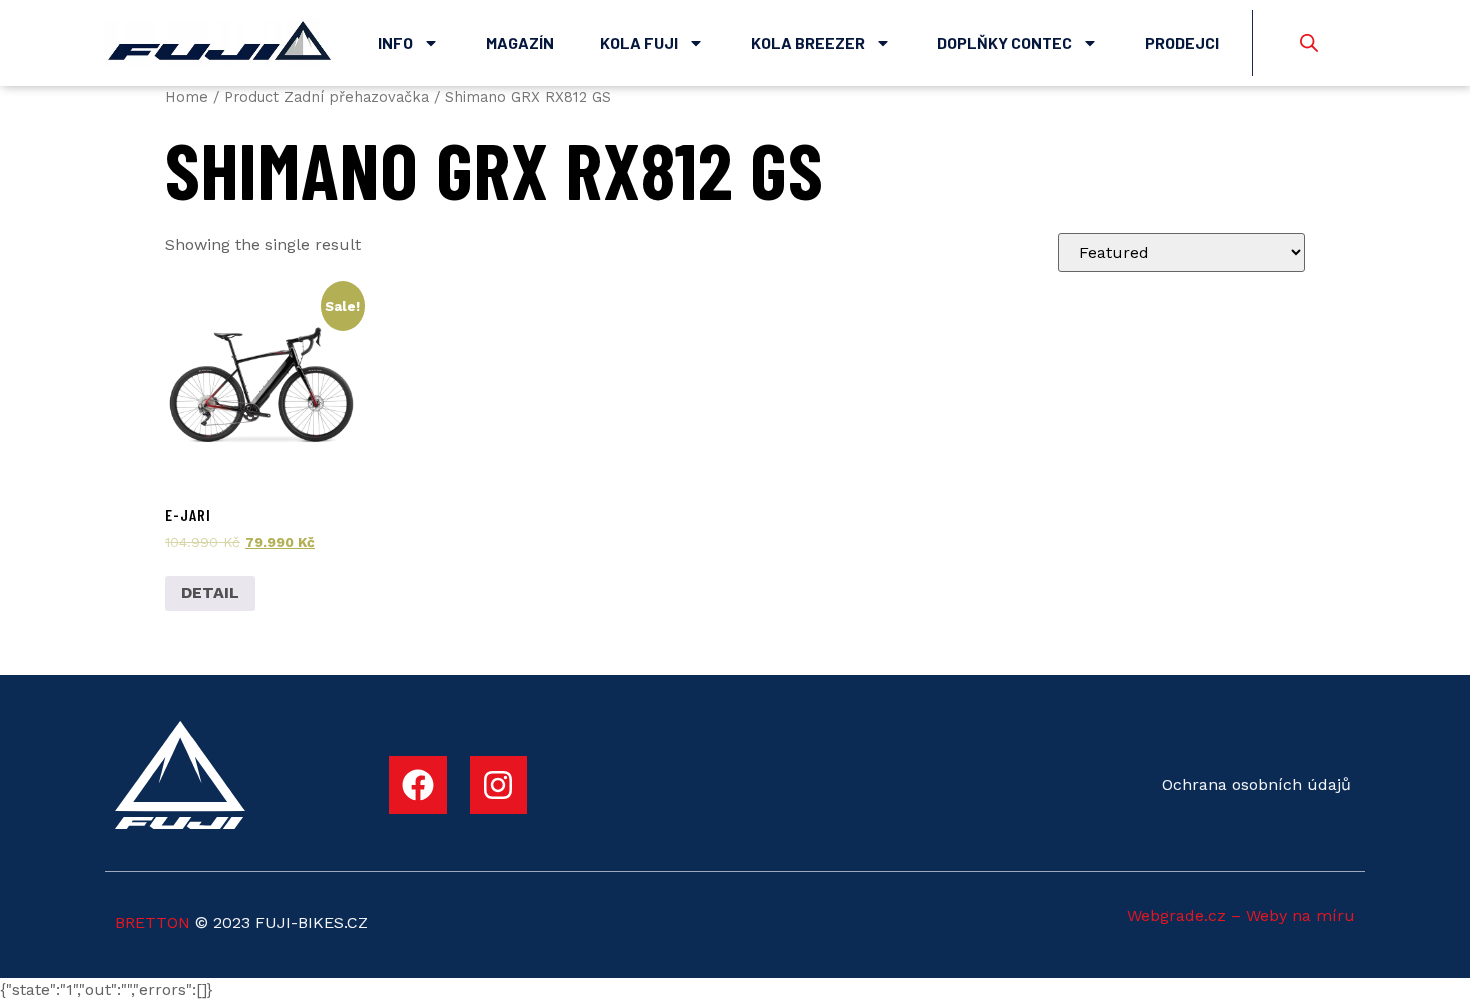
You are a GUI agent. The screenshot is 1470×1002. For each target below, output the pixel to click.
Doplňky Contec (1004, 42)
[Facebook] (418, 785)
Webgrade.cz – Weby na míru (1241, 915)
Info (395, 42)
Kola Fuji (639, 42)
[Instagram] (499, 785)
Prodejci (1182, 42)
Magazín (520, 42)
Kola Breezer (808, 42)
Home (186, 97)
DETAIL (210, 592)
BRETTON (152, 922)
